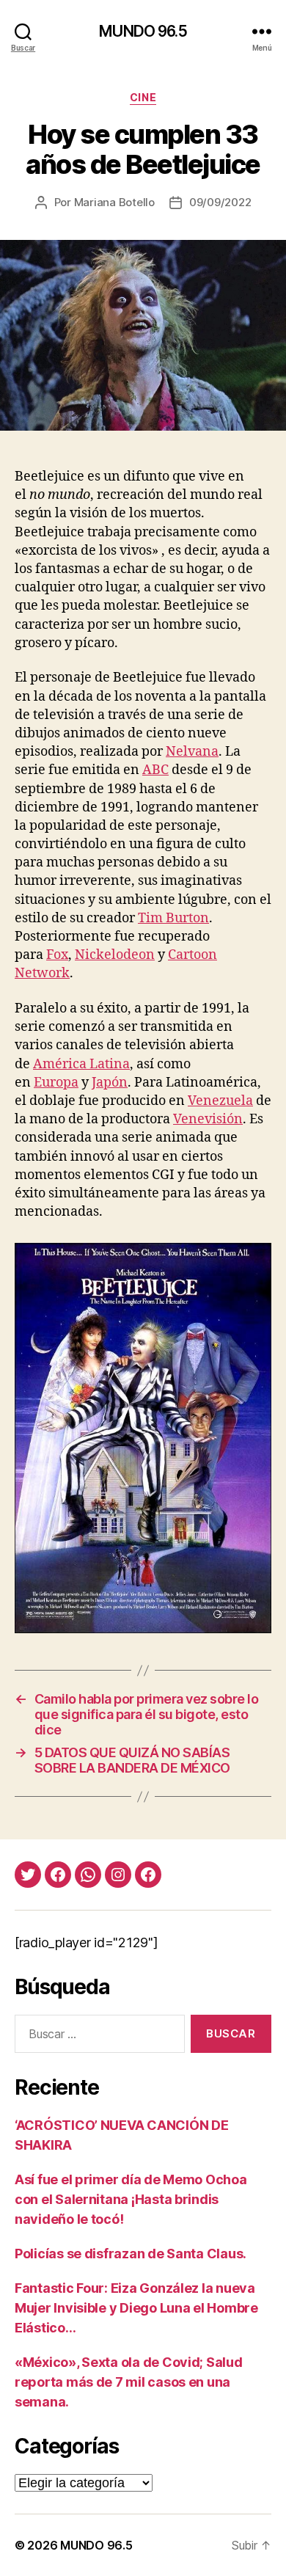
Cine (143, 97)
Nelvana (192, 752)
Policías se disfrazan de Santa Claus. (131, 2254)
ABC (155, 770)
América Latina (81, 1064)
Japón (110, 1083)
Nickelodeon (115, 955)
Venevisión (208, 1119)
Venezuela (220, 1101)
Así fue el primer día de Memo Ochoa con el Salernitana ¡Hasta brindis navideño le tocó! (131, 2199)
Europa (56, 1083)
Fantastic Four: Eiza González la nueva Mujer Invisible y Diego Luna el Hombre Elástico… (136, 2308)
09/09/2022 (220, 202)
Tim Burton (173, 918)
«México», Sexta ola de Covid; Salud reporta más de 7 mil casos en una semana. (129, 2382)
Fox (57, 955)
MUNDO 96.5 (143, 31)
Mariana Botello (114, 202)
